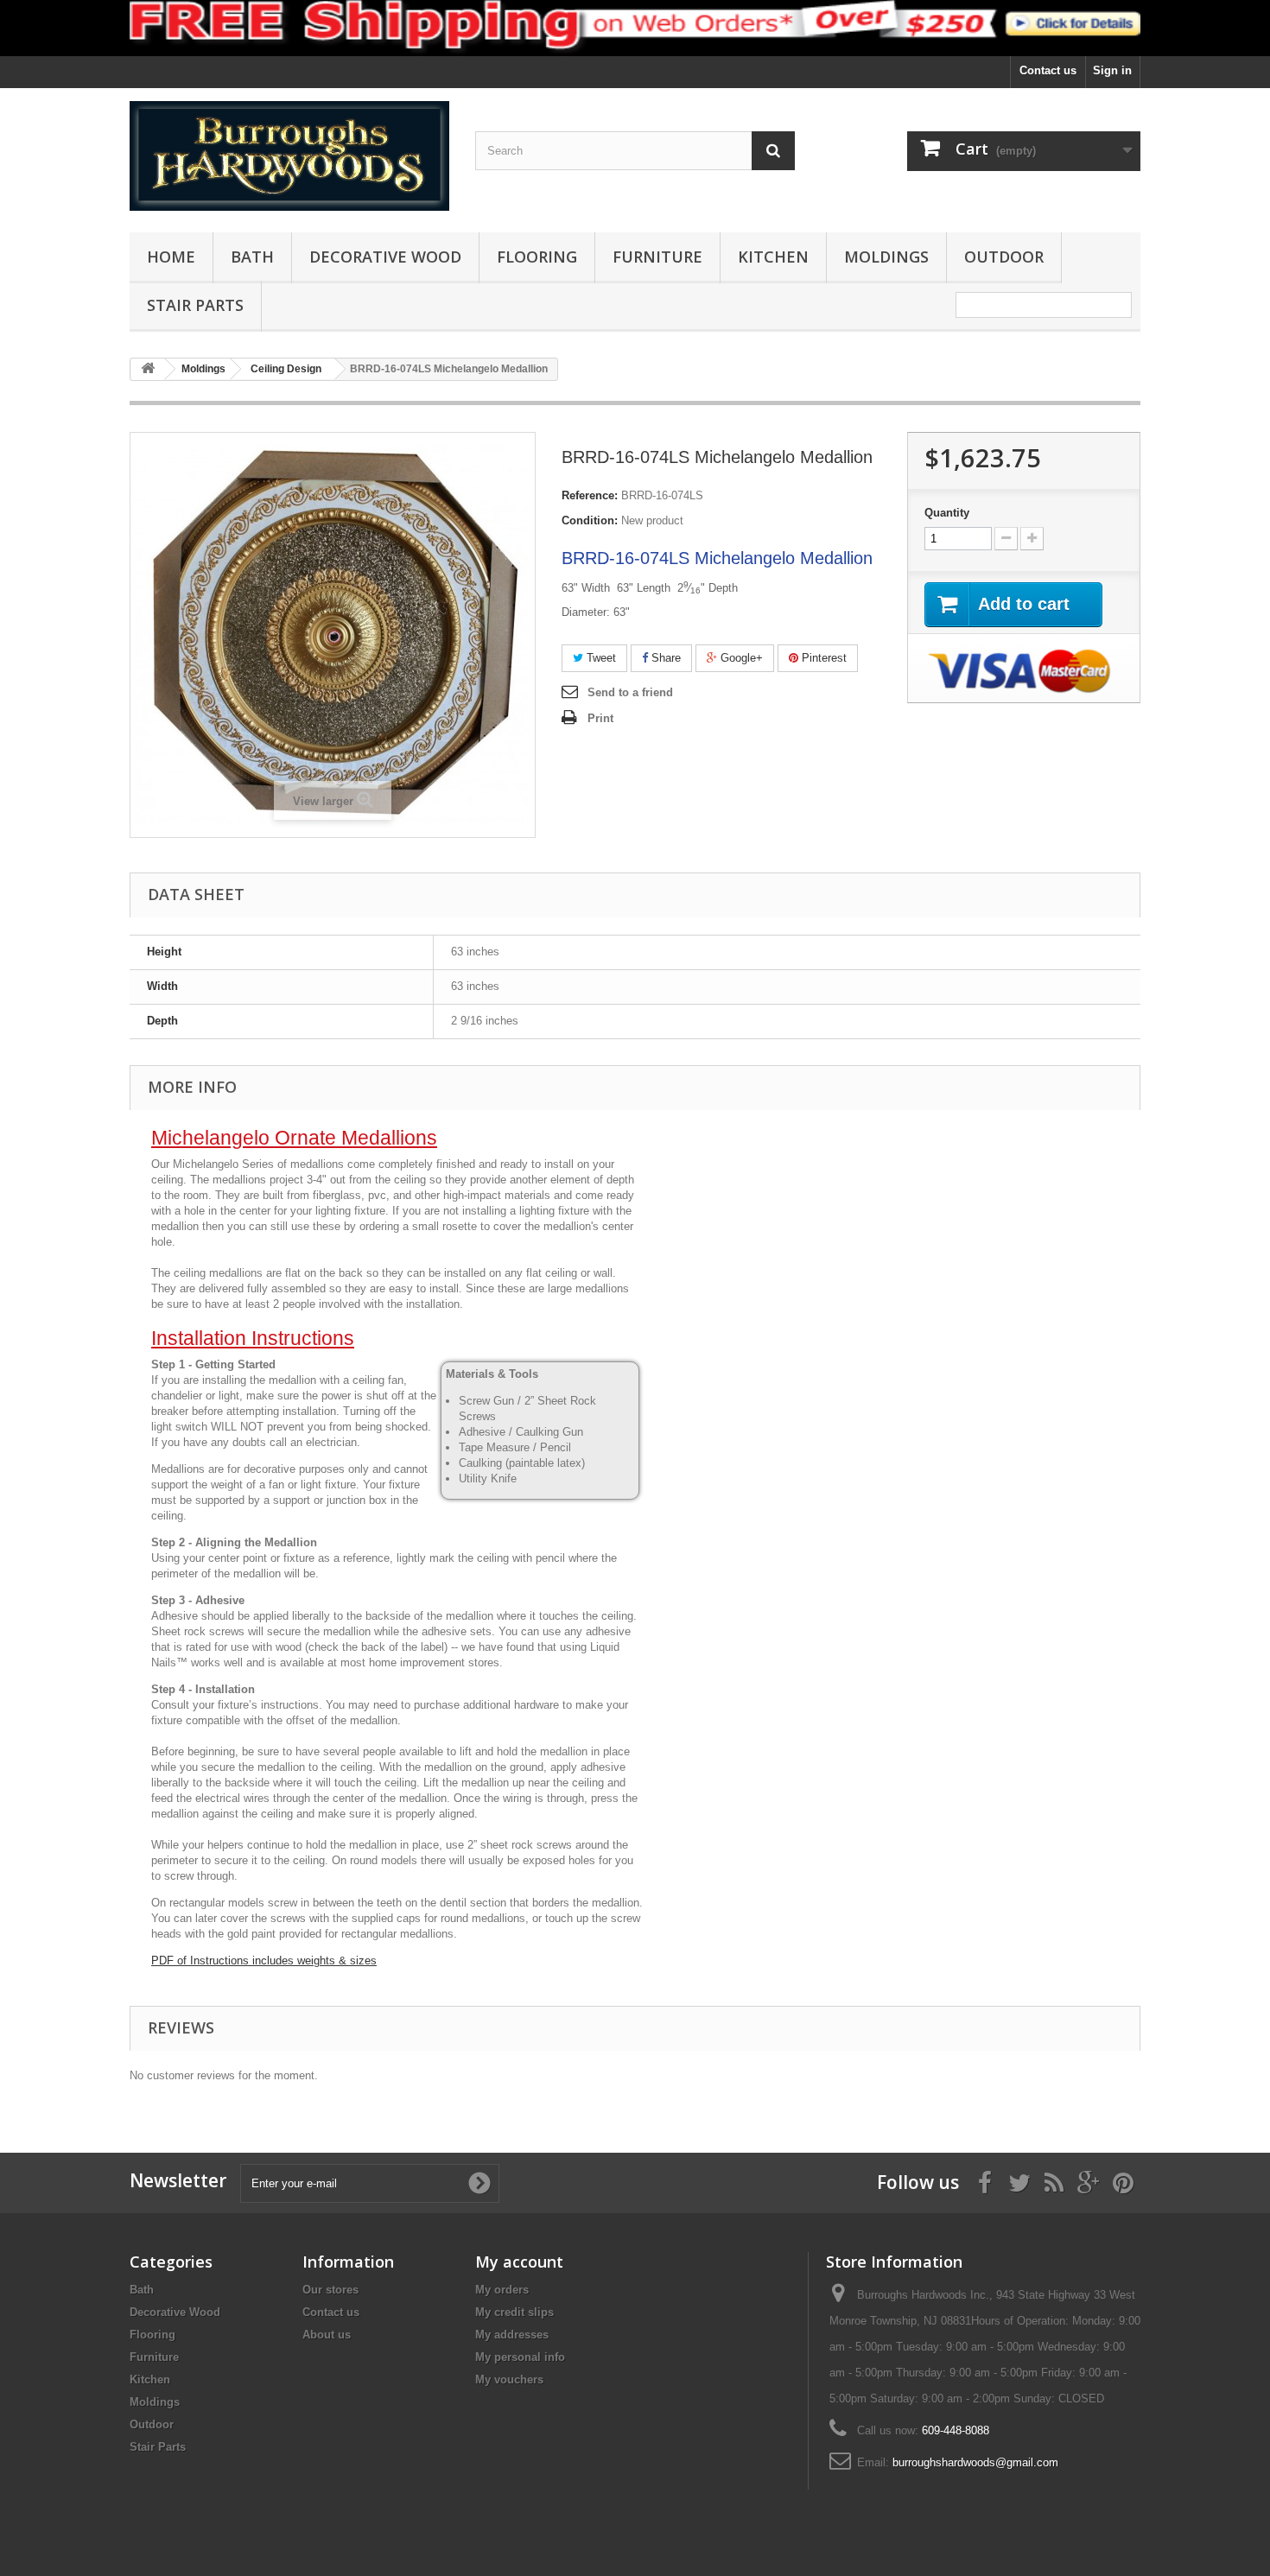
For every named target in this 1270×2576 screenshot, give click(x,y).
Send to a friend (630, 692)
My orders (502, 2290)
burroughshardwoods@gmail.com (975, 2462)
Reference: (590, 495)
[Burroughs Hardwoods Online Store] (289, 156)
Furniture (657, 257)
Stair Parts (195, 305)
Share (664, 658)
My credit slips (514, 2312)
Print (600, 718)
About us (327, 2335)
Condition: (590, 520)
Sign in (1112, 70)
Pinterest (822, 658)
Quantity (947, 513)
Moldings (886, 257)
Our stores (330, 2290)
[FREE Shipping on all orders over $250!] (635, 28)
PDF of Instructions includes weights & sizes (264, 1961)
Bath (252, 257)
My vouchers (509, 2379)
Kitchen (773, 257)
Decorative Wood (385, 257)
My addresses (512, 2335)
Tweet (600, 658)
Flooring (537, 257)
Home (171, 257)
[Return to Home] (148, 369)
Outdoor (1004, 257)
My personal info (520, 2357)
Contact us (1048, 70)
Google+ (740, 658)
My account (519, 2262)
